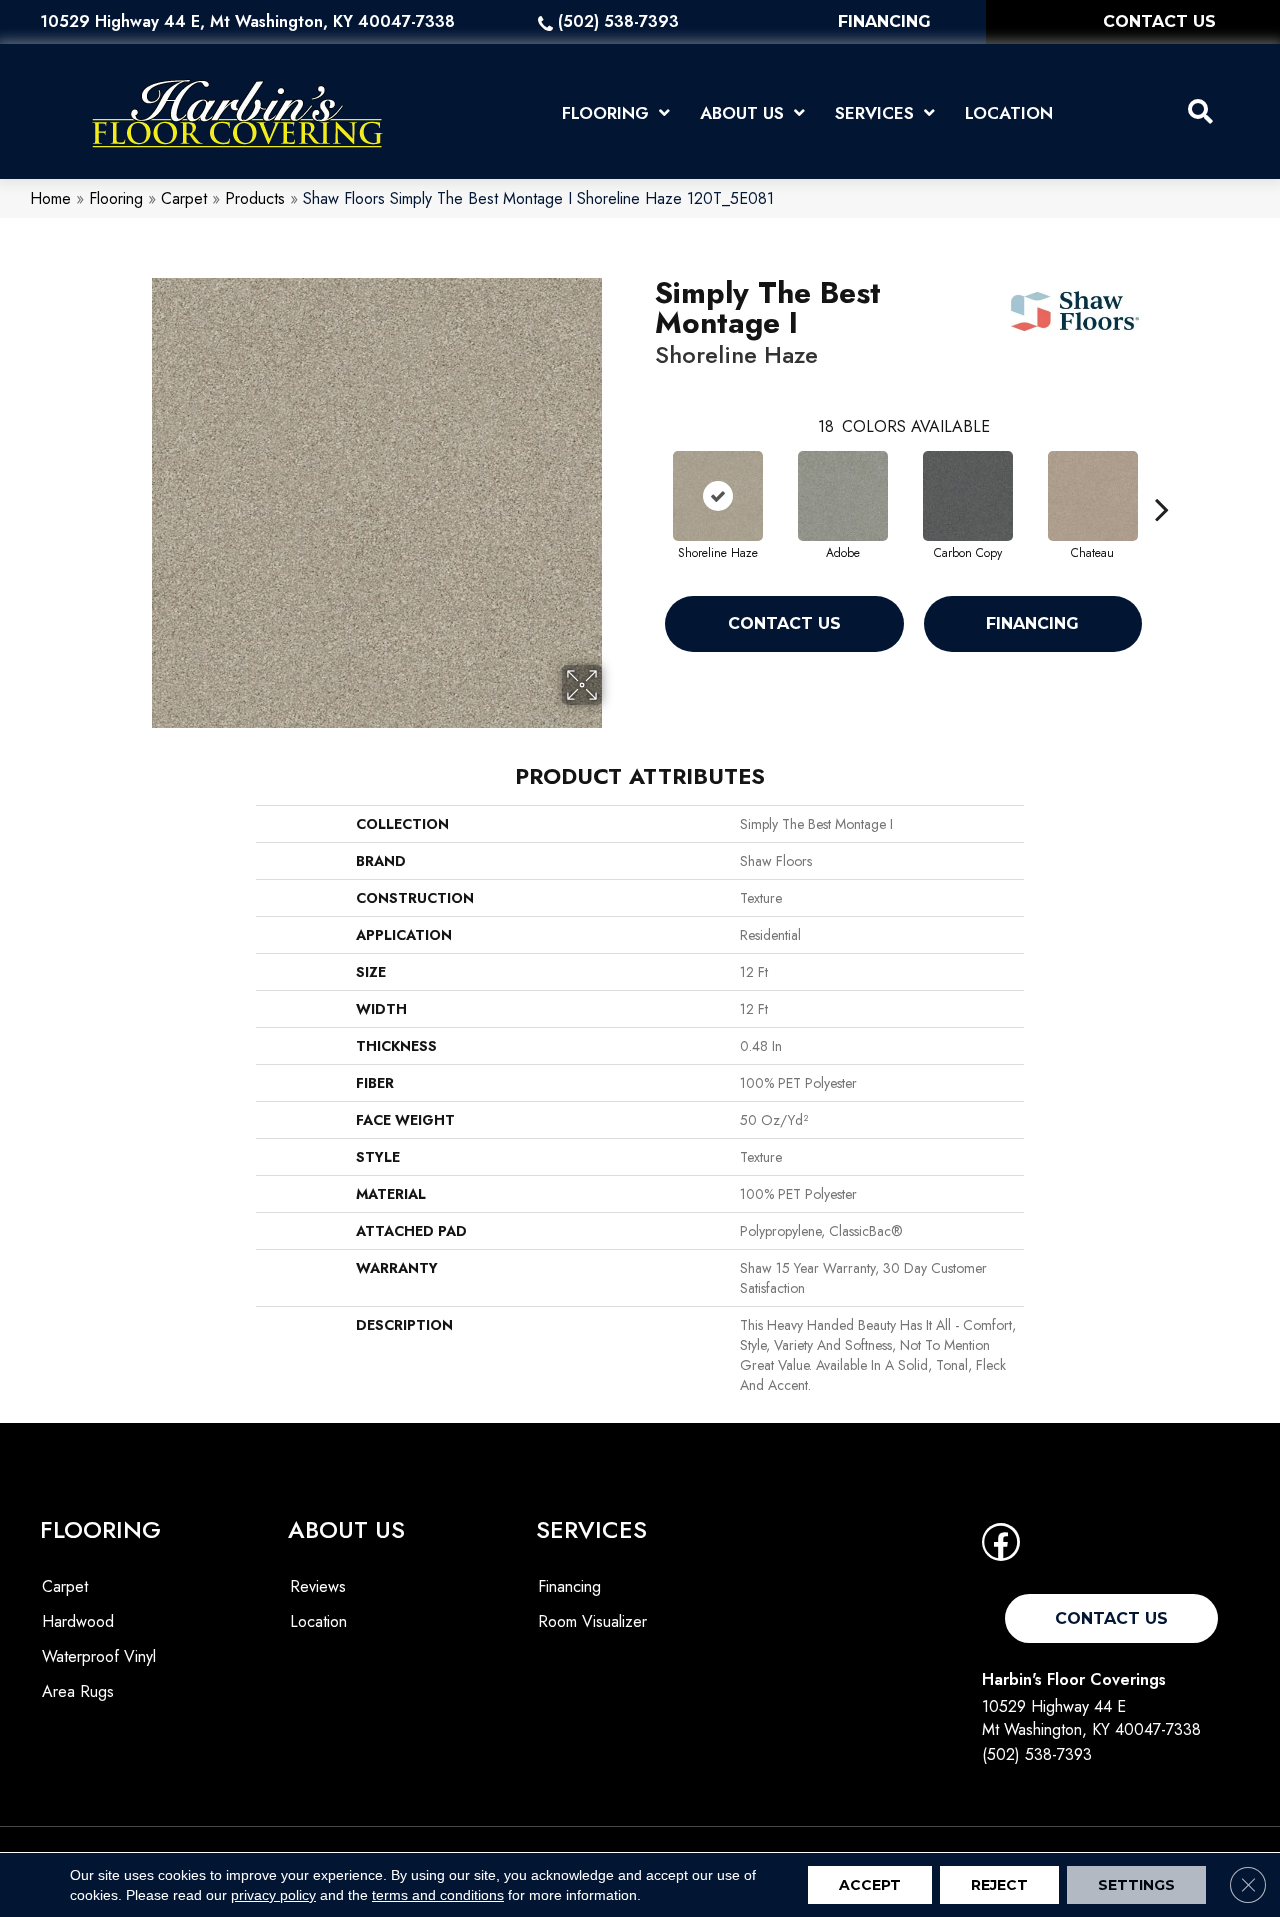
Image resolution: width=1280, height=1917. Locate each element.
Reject (999, 1885)
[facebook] (1001, 1548)
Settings (1136, 1885)
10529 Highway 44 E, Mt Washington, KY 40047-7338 (247, 21)
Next (1162, 479)
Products (255, 198)
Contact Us (784, 623)
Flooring (116, 198)
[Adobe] (843, 496)
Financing (1032, 623)
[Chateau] (1093, 496)
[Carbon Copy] (968, 496)
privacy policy (273, 1895)
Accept (870, 1885)
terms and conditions (438, 1895)
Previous (645, 479)
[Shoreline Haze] (718, 496)
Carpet (184, 198)
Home (50, 198)
